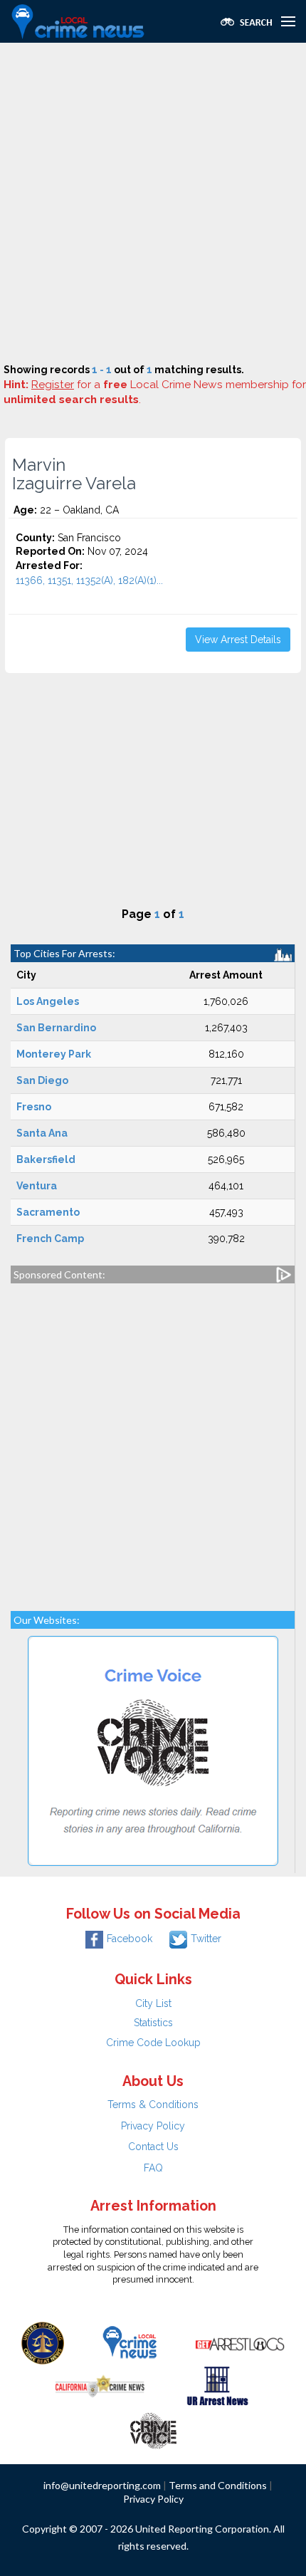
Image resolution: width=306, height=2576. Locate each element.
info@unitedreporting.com (102, 2485)
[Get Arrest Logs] (240, 2342)
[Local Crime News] (130, 2342)
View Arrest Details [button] (238, 640)
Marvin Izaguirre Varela (74, 474)
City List (153, 2003)
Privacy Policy (153, 2126)
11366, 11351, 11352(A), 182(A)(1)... (89, 580)
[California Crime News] (100, 2385)
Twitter (206, 1939)
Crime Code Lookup (153, 2043)
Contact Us (153, 2147)
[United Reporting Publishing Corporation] (43, 2342)
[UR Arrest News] (217, 2385)
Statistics (153, 2023)
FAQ (153, 2168)
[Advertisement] (153, 203)
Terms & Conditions (153, 2105)
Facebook (130, 1939)
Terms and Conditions (218, 2485)
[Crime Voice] (153, 2428)
